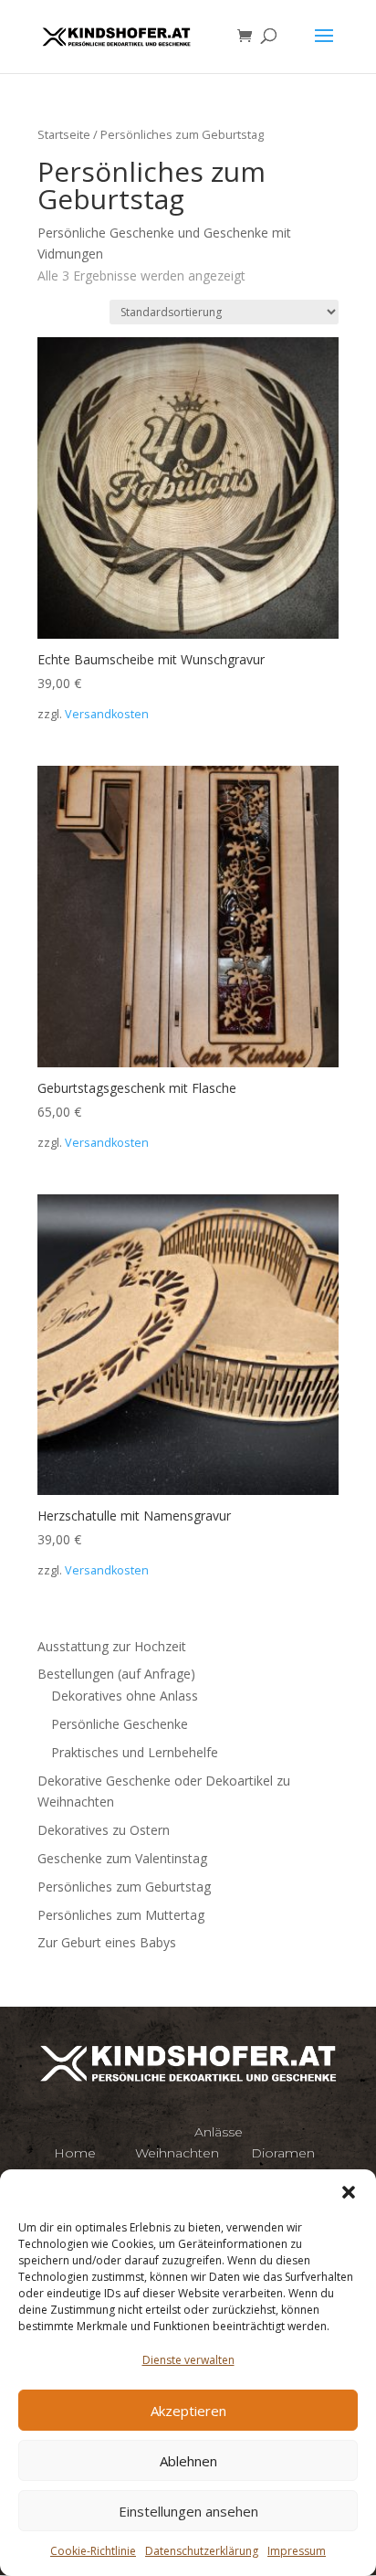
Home (75, 2153)
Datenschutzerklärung (202, 2551)
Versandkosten (107, 714)
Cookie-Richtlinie (93, 2551)
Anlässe (219, 2132)
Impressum (297, 2551)
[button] (349, 2192)
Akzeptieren (188, 2411)
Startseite (64, 134)
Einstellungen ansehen (188, 2511)
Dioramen (283, 2153)
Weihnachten (177, 2153)
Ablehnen (188, 2461)
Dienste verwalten (188, 2360)
